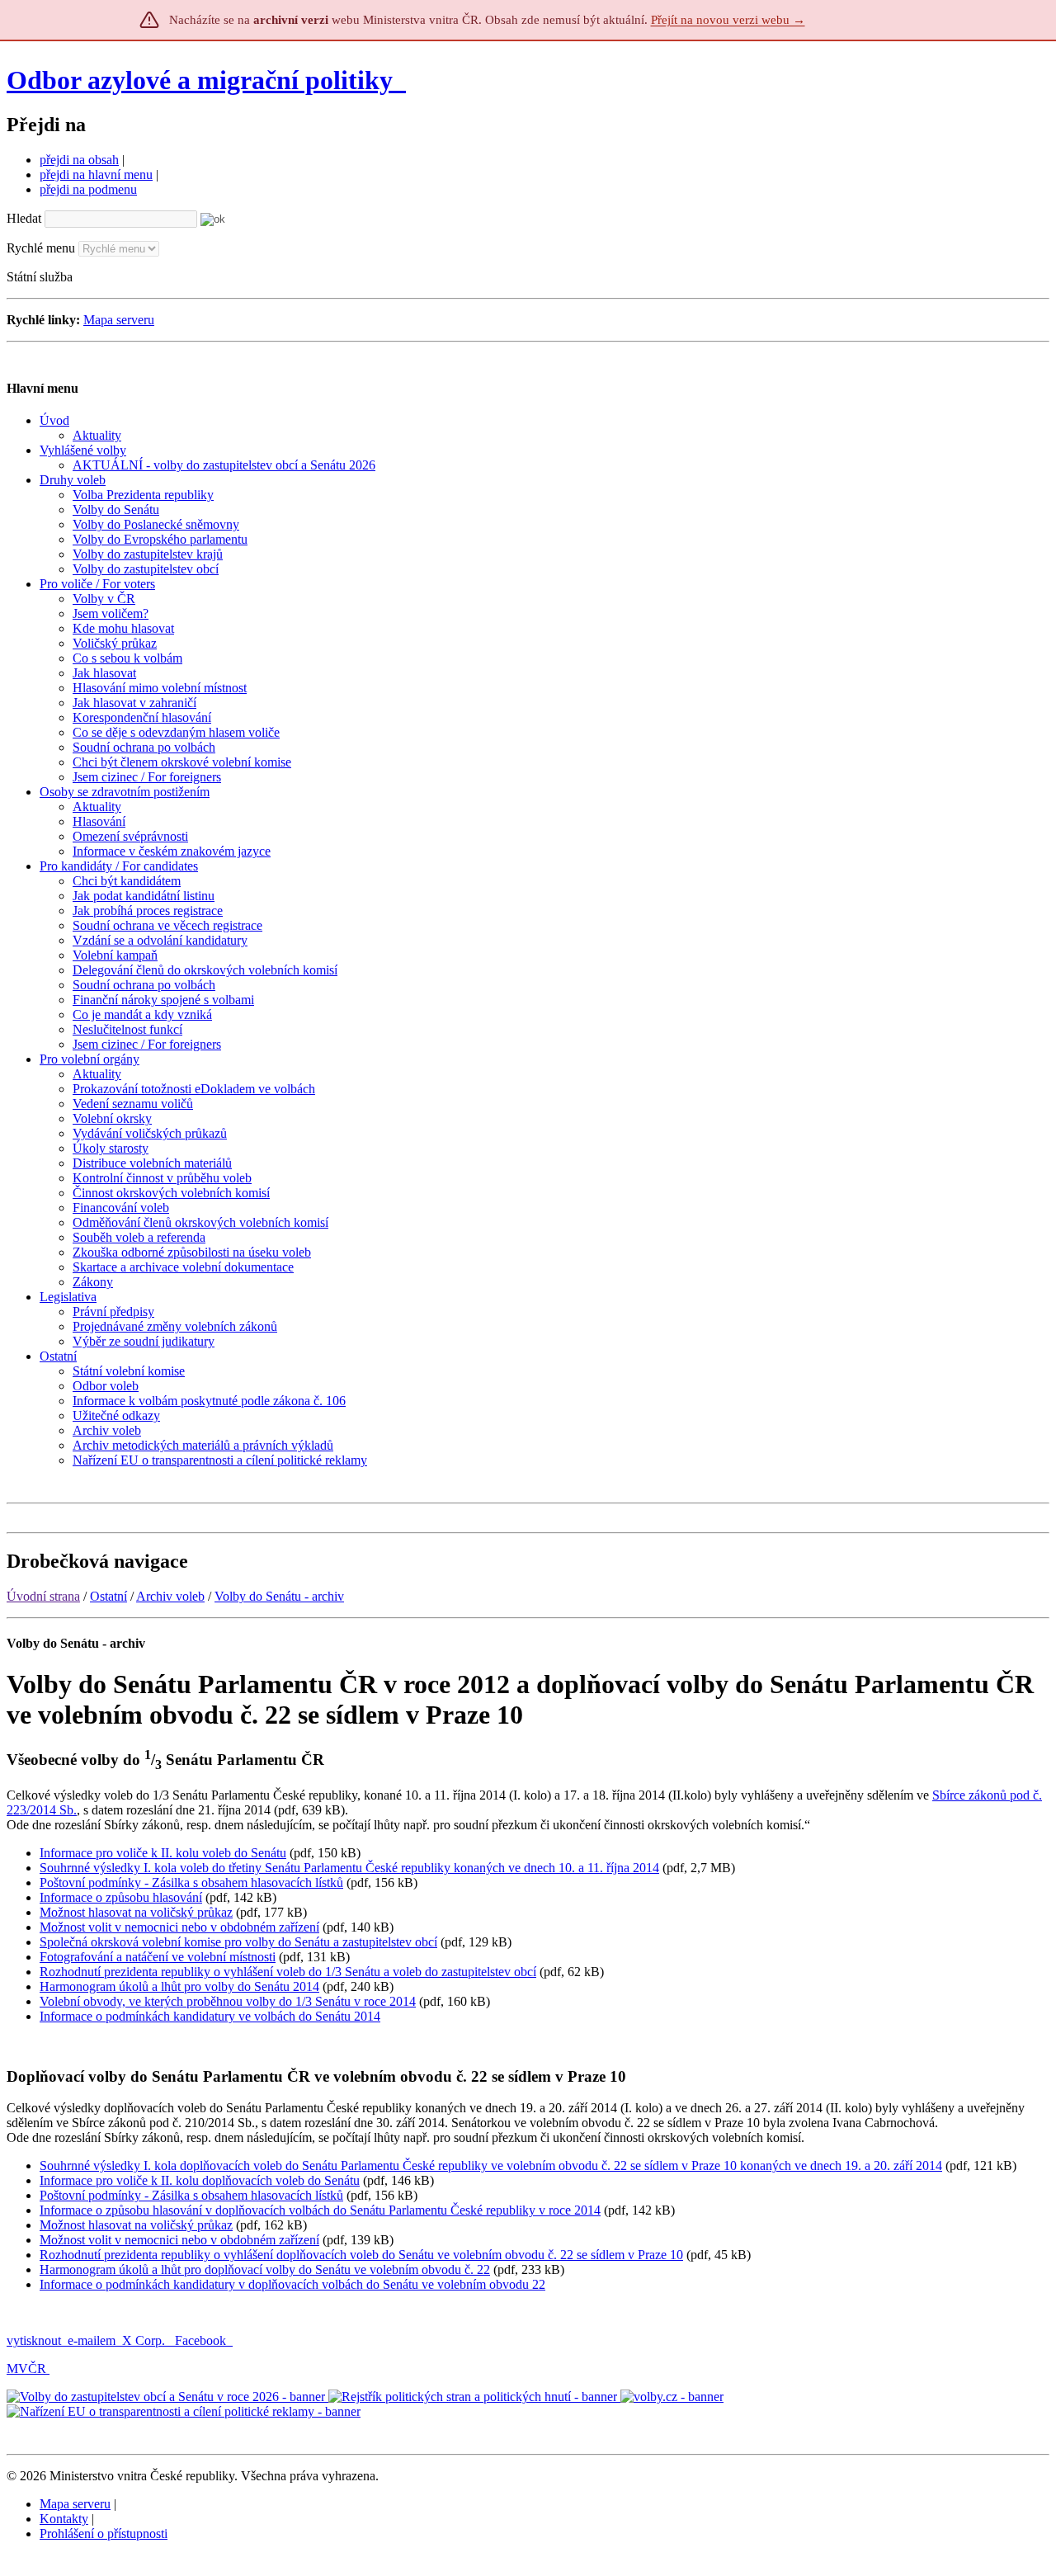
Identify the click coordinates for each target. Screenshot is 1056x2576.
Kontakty (64, 2519)
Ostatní (108, 1596)
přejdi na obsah (79, 160)
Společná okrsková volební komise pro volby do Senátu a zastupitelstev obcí (238, 1942)
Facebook (202, 2340)
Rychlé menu (41, 248)
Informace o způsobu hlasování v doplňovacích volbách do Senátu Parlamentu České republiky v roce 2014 (320, 2210)
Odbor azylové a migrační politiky (203, 80)
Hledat (24, 218)
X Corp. (145, 2340)
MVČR (26, 2368)
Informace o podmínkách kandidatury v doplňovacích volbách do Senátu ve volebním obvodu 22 (292, 2284)
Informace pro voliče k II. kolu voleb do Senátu (163, 1853)
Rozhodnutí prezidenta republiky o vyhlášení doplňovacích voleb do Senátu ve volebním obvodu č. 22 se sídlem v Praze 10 (361, 2255)
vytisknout (34, 2340)
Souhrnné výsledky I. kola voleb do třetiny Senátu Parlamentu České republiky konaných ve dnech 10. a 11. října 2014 (349, 1868)
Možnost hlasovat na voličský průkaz (136, 1912)
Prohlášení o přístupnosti (104, 2534)
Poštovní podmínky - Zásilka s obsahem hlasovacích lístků (191, 1882)
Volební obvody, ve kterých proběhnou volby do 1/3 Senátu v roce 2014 (228, 2001)
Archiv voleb (170, 1596)
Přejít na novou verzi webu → (728, 20)
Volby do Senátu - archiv (279, 1596)
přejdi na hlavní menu (96, 175)
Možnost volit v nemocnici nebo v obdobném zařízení (179, 1927)
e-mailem (92, 2340)
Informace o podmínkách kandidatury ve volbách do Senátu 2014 (210, 2016)
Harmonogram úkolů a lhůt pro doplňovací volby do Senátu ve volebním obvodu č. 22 (265, 2269)
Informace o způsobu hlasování (121, 1897)
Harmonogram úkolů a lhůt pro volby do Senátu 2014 (179, 1986)
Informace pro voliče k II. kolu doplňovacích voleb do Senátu (200, 2180)
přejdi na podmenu (88, 189)
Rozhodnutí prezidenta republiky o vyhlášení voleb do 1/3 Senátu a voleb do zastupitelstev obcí (288, 1972)
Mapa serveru (119, 320)
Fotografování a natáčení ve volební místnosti (158, 1957)
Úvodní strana (43, 1596)
